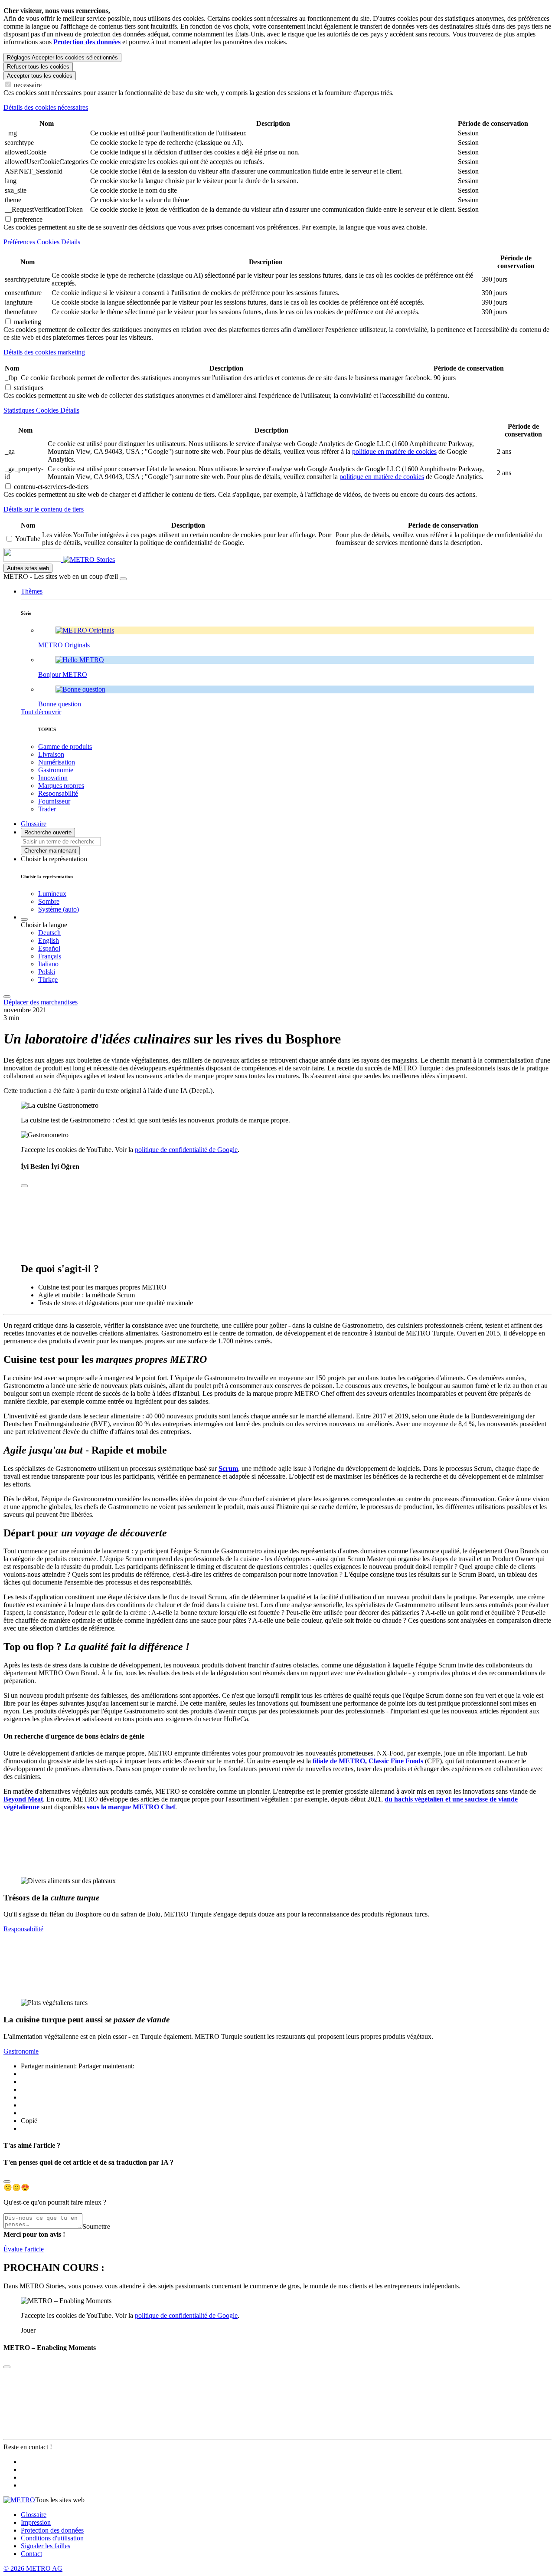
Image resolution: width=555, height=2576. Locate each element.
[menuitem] (295, 933)
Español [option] (49, 948)
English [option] (49, 940)
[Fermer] (123, 579)
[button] (32, 591)
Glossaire (34, 2515)
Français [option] (50, 956)
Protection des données (52, 2530)
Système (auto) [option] (59, 909)
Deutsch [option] (49, 933)
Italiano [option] (48, 964)
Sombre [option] (49, 901)
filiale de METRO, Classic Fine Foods (368, 1761)
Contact (31, 2554)
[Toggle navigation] (7, 997)
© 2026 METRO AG (33, 2568)
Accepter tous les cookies (40, 76)
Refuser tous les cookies (38, 67)
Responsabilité (23, 1929)
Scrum (228, 1468)
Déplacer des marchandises (41, 1002)
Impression (36, 2522)
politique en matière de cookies (394, 451)
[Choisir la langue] (24, 919)
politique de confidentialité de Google (186, 1150)
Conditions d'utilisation (52, 2538)
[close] (24, 1186)
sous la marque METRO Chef (131, 1807)
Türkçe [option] (48, 980)
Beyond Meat (23, 1799)
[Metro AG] (50, 560)
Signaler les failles (46, 2546)
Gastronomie (21, 2051)
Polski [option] (47, 972)
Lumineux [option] (52, 894)
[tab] (277, 108)
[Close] (7, 2182)
